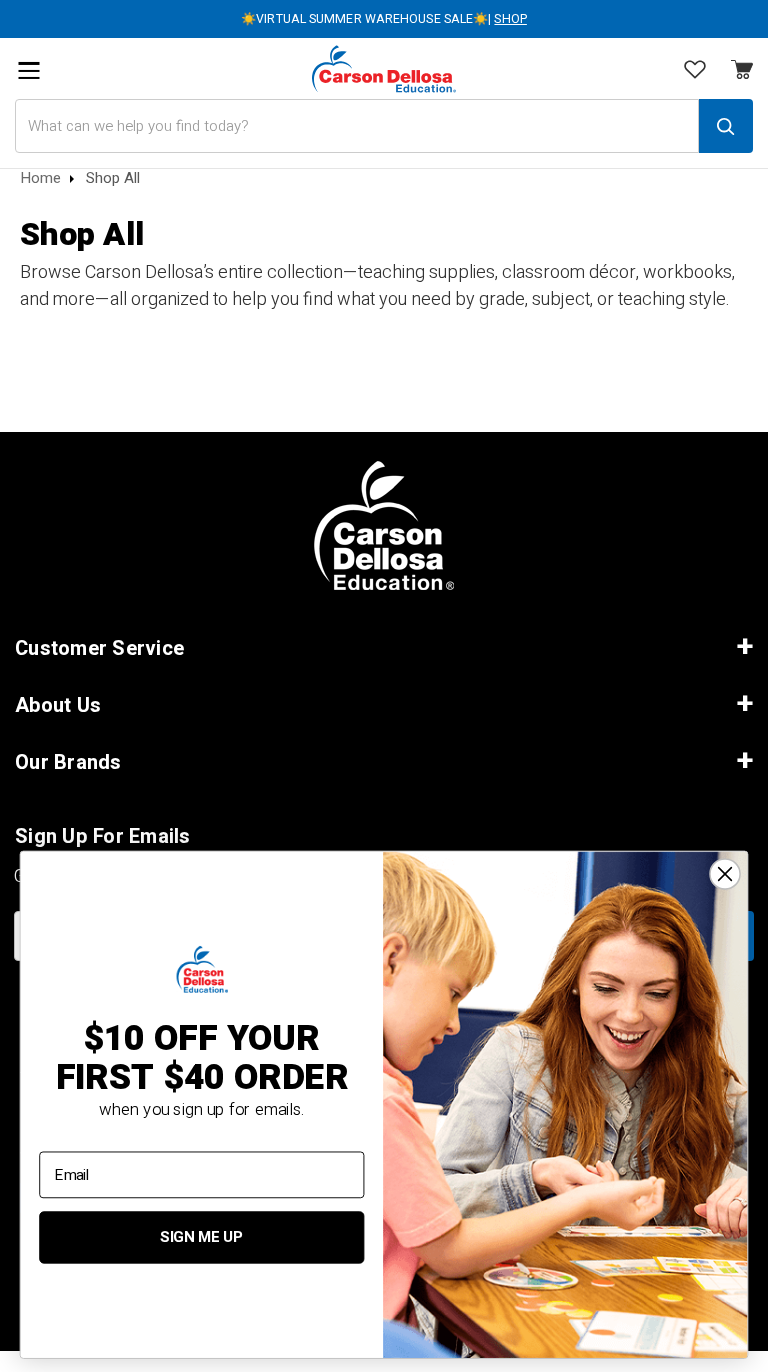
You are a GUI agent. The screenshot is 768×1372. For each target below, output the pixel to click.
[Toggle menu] (28, 70)
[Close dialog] (725, 874)
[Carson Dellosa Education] (384, 68)
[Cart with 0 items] (695, 71)
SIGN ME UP (201, 1238)
